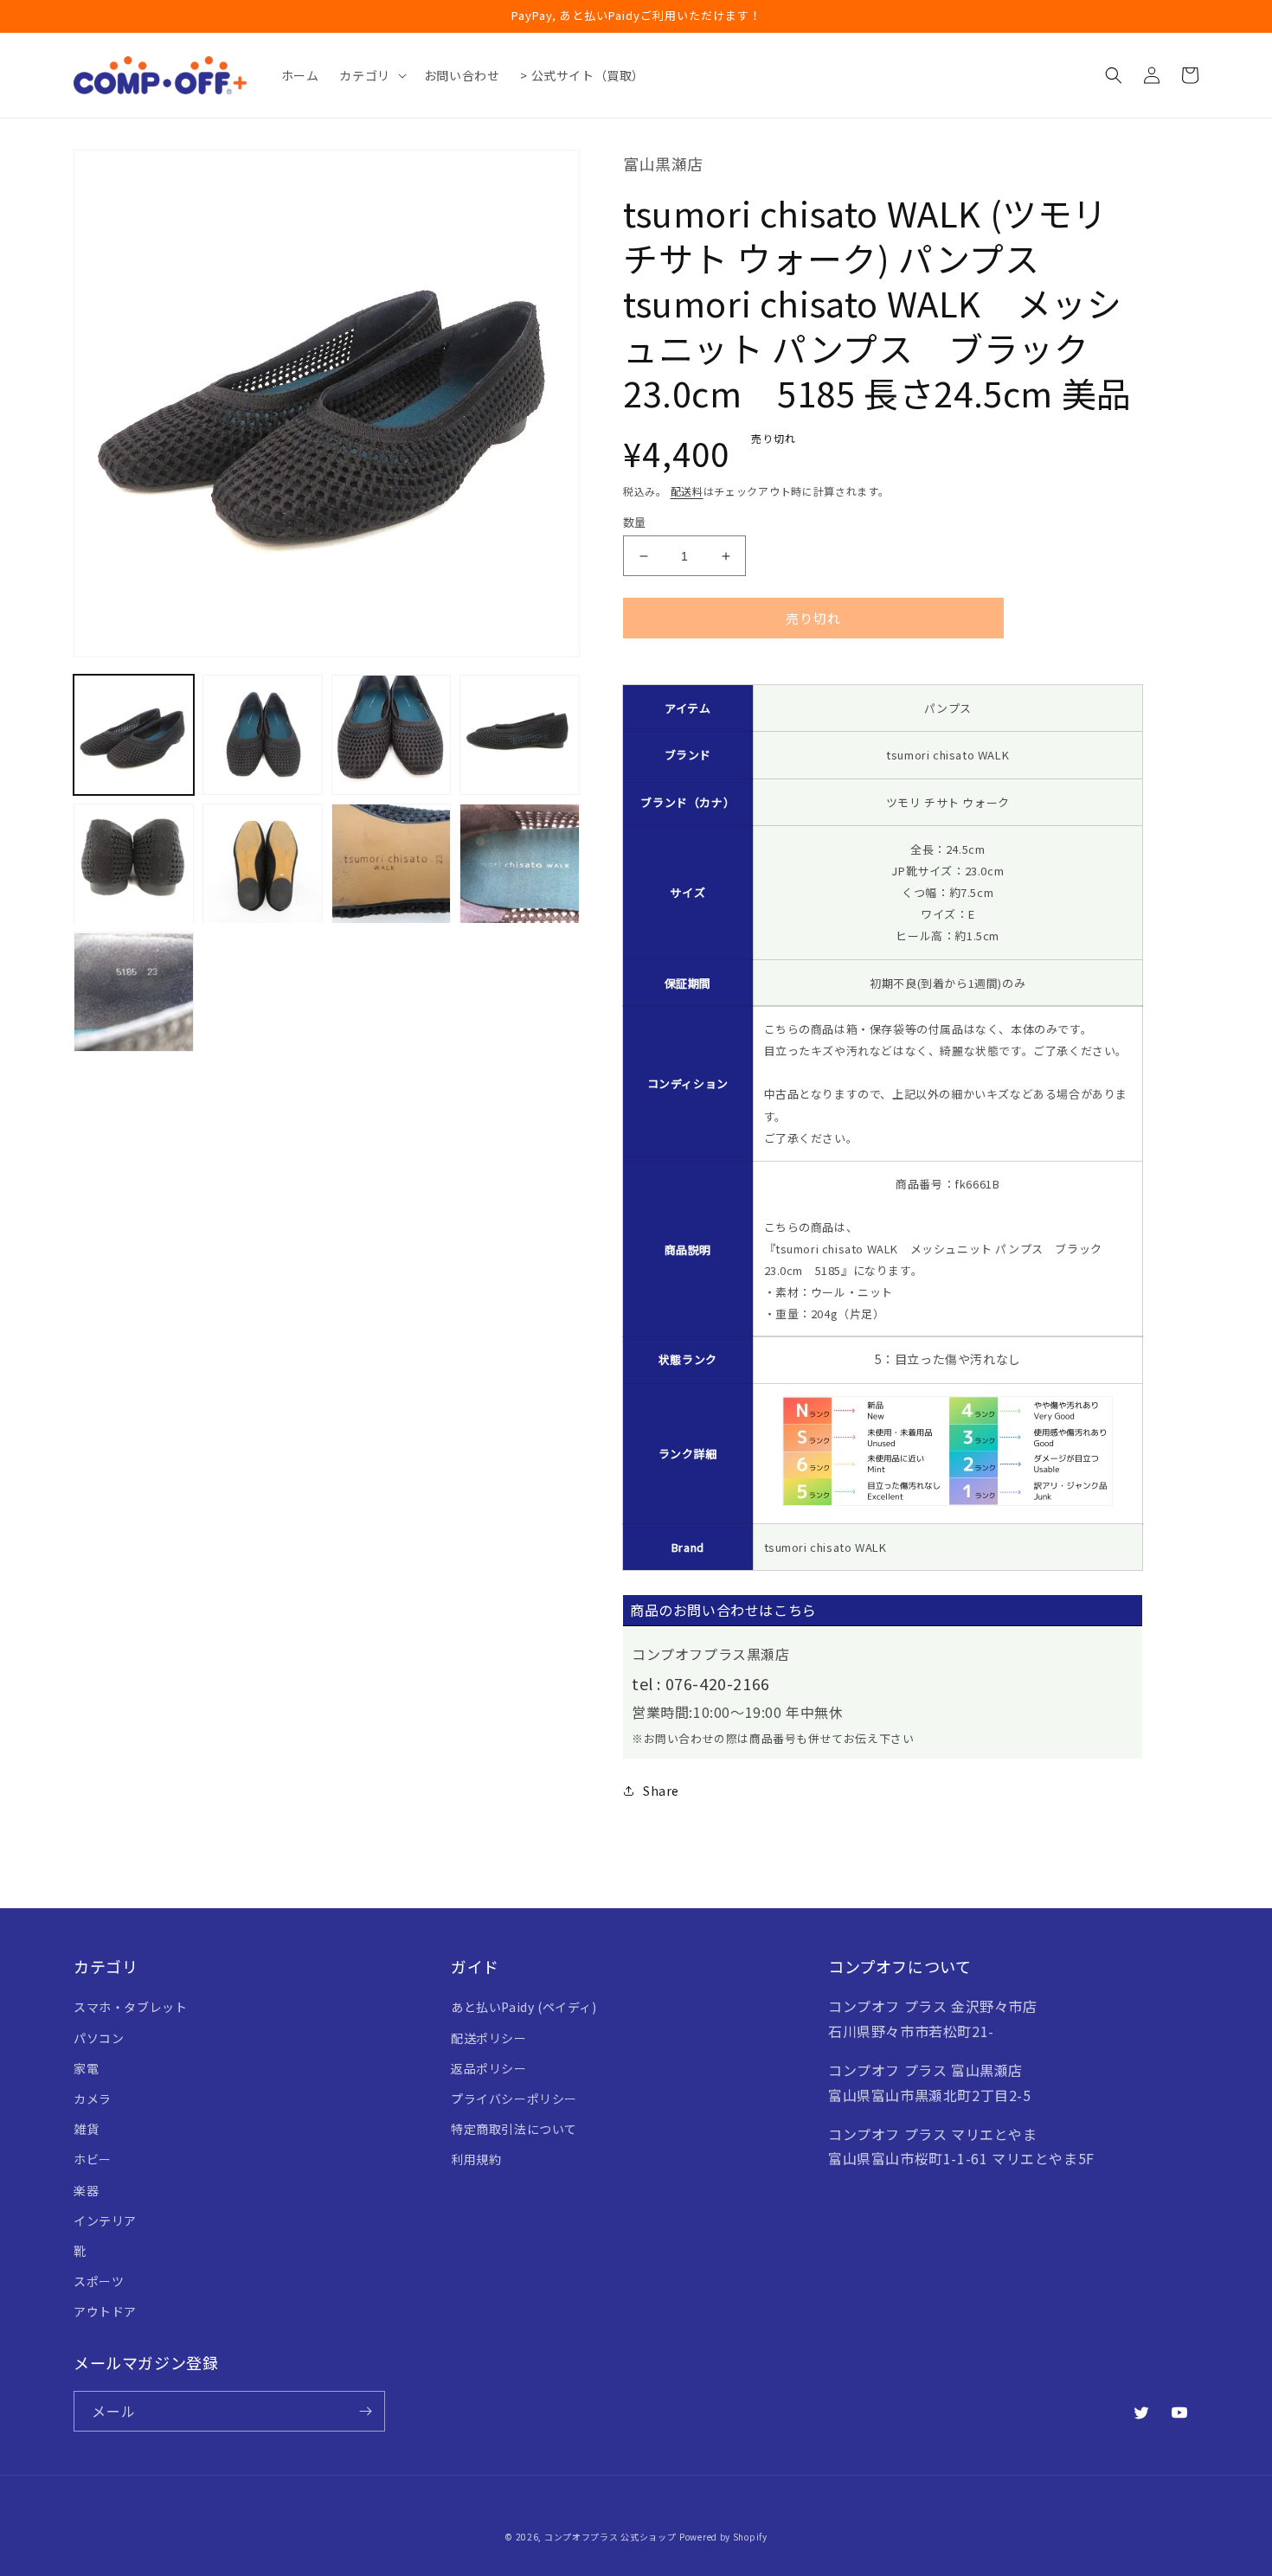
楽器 (86, 2190)
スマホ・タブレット (130, 2007)
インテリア (105, 2220)
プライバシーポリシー (514, 2099)
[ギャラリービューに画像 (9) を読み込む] (134, 993)
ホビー (93, 2159)
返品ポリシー (489, 2068)
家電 (86, 2068)
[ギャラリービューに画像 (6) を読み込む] (263, 864)
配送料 (687, 491)
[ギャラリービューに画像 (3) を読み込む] (392, 735)
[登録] (365, 2411)
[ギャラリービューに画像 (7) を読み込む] (392, 864)
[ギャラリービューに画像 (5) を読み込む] (134, 864)
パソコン (99, 2038)
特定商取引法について (514, 2129)
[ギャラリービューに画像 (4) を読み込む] (520, 735)
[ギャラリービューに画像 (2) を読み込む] (263, 735)
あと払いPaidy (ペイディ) (524, 2007)
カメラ (93, 2099)
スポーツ (99, 2281)
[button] (371, 75)
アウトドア (105, 2311)
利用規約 (476, 2159)
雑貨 (86, 2129)
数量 (635, 522)
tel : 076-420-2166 (701, 1683)
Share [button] (661, 1791)
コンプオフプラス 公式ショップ (610, 2537)
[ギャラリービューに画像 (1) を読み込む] (134, 735)
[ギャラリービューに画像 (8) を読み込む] (520, 864)
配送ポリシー (489, 2038)
